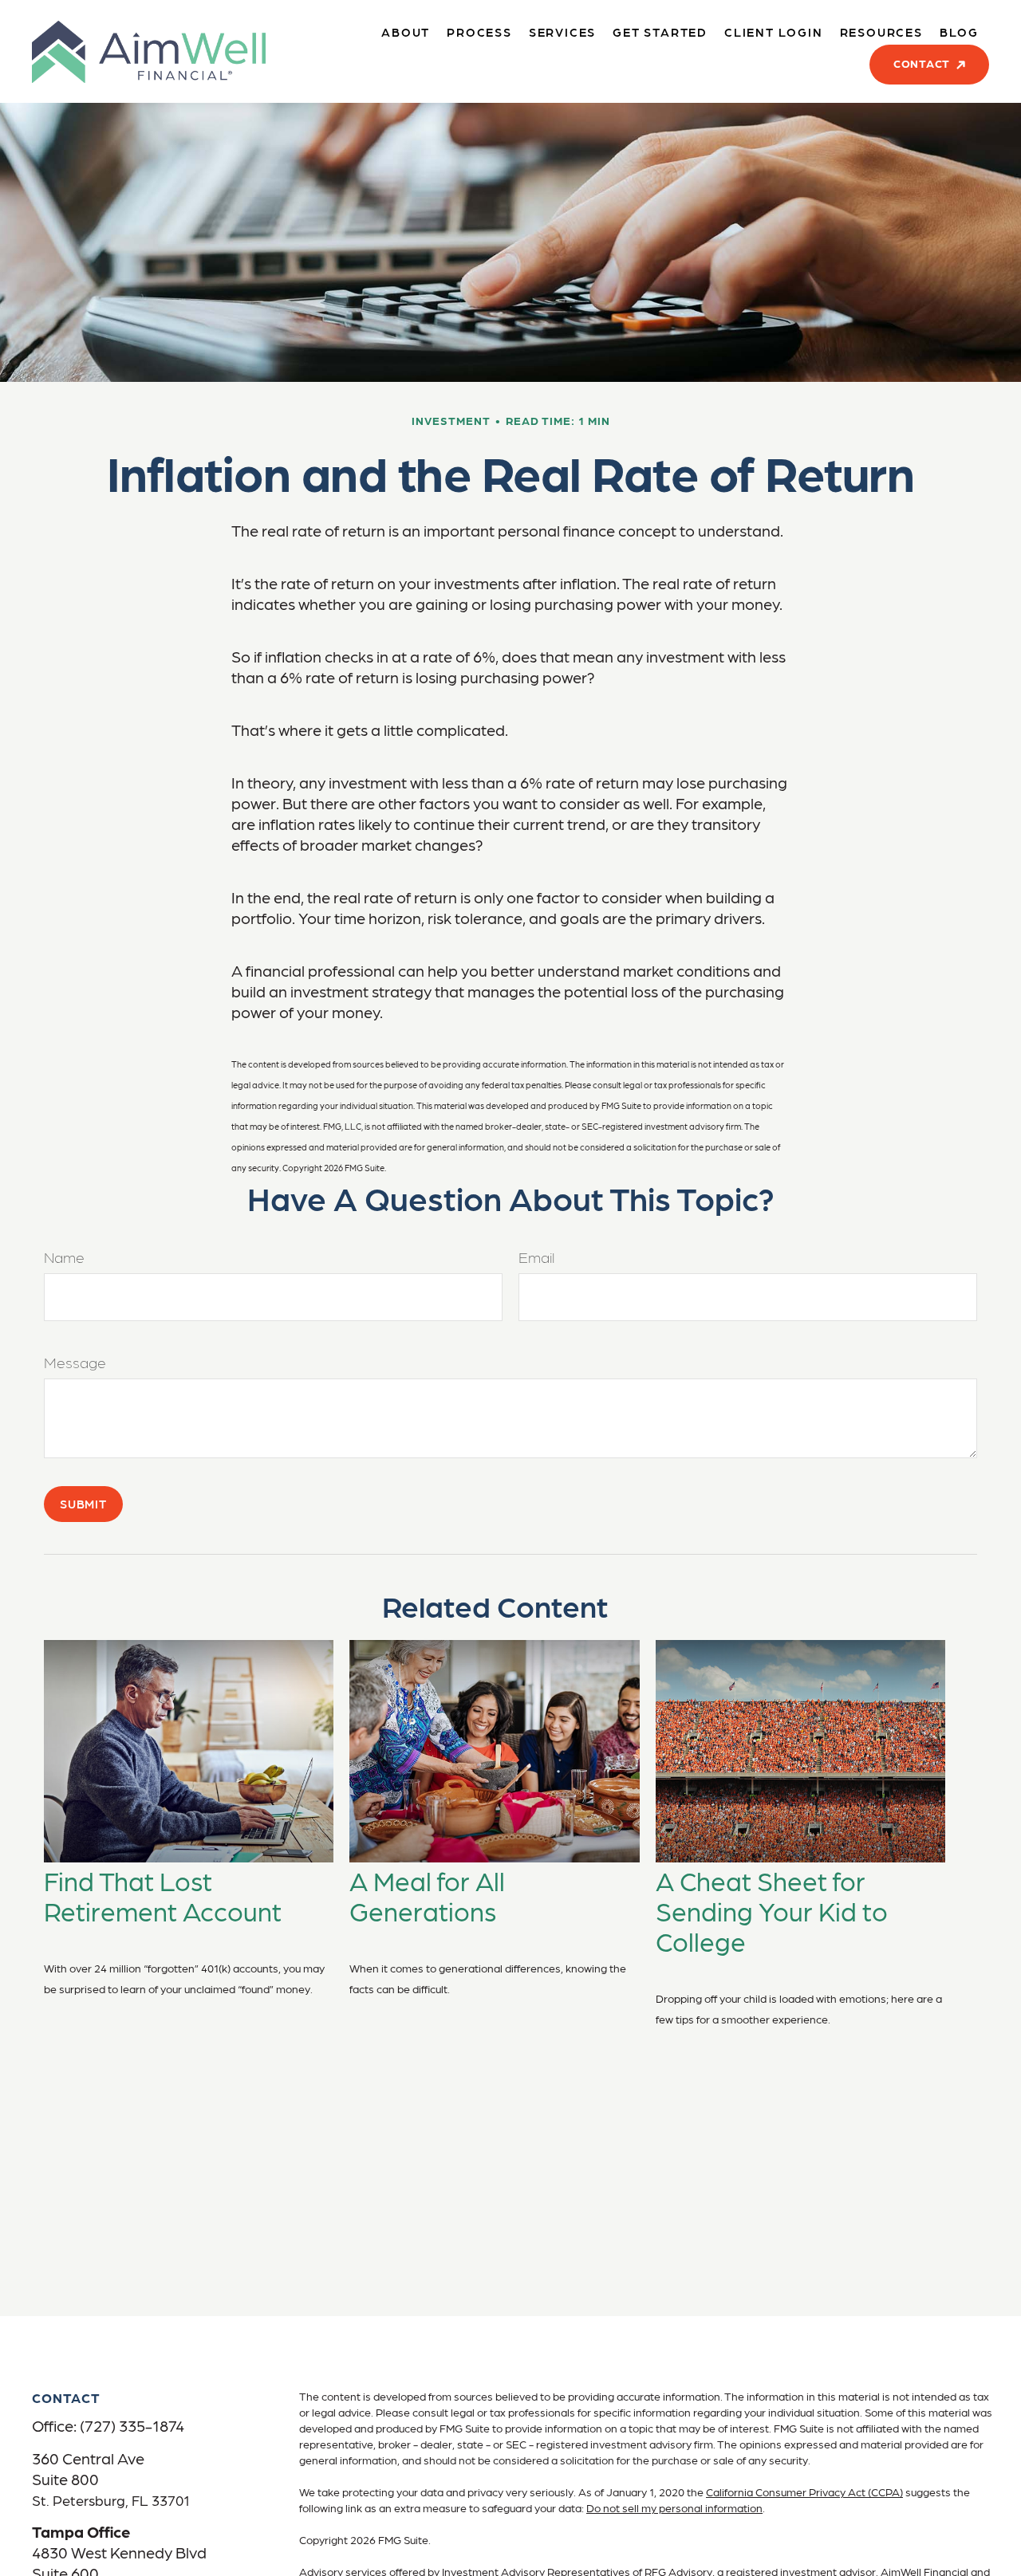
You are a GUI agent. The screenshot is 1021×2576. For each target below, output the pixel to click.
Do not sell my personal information (674, 2507)
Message (75, 1362)
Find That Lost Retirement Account (163, 1895)
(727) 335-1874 (132, 2425)
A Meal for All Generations (427, 1895)
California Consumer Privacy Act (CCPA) (804, 2491)
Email (536, 1257)
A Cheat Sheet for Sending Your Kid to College (772, 1910)
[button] (406, 31)
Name (64, 1257)
